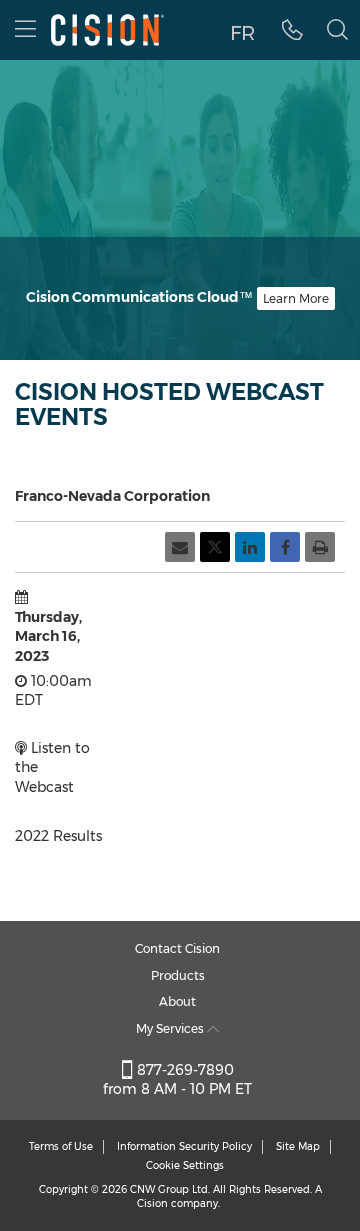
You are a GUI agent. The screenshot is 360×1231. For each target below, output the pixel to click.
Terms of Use (61, 1146)
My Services (171, 1028)
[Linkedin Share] (250, 547)
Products (178, 975)
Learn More (296, 298)
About (177, 1001)
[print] (320, 547)
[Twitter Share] (215, 547)
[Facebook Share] (285, 547)
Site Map (298, 1146)
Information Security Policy (184, 1146)
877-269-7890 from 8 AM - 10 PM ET (177, 1080)
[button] (292, 30)
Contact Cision (177, 948)
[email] (180, 547)
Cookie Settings (185, 1165)
